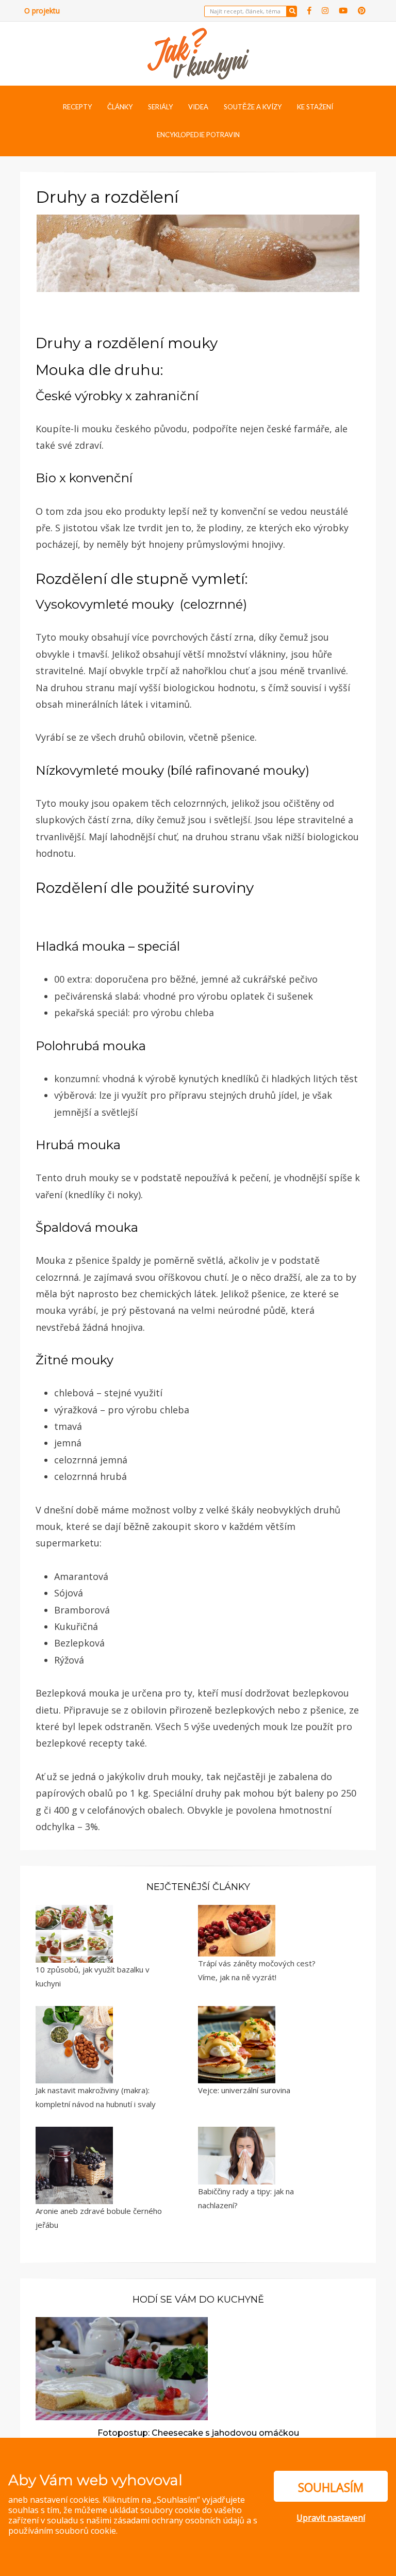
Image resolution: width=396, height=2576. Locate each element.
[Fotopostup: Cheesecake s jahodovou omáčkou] (122, 2368)
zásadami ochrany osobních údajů (179, 2520)
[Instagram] (325, 11)
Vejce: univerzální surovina (244, 2090)
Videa (198, 107)
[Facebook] (309, 11)
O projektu (42, 11)
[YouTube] (343, 11)
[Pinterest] (362, 11)
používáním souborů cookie (62, 2531)
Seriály (160, 107)
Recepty (77, 107)
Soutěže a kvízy (253, 107)
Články (120, 107)
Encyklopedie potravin (198, 135)
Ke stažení (315, 107)
